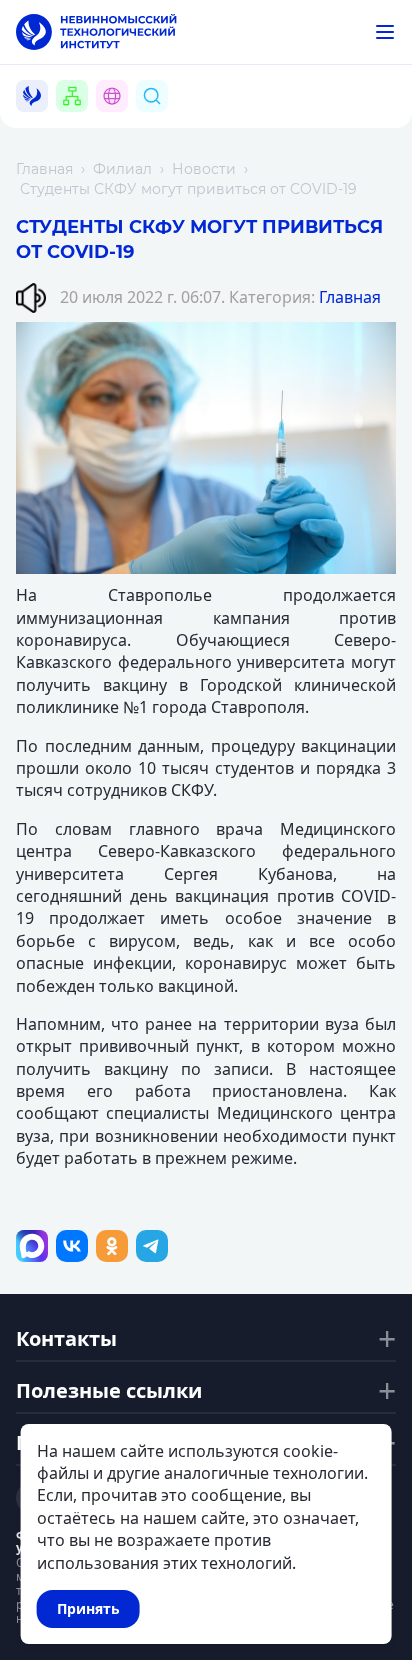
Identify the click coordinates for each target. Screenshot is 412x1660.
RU (123, 119)
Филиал (122, 169)
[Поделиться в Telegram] (152, 1246)
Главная (44, 169)
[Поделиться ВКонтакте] (72, 1246)
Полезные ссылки (109, 1391)
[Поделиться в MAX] (32, 1246)
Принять (88, 1608)
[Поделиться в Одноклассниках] (112, 1246)
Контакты (66, 1339)
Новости (204, 169)
